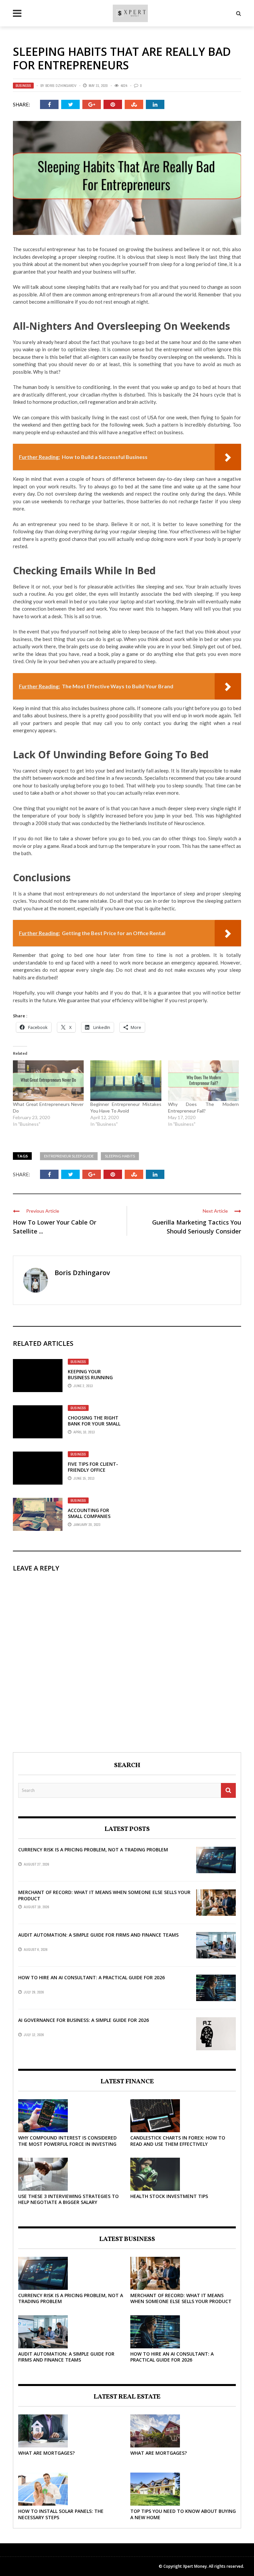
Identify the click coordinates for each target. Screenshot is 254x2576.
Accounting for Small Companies (89, 1513)
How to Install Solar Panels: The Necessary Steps (61, 2514)
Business (23, 86)
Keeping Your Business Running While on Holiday (90, 1377)
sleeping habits (120, 1156)
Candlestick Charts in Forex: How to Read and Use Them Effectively (178, 2141)
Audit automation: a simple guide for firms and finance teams (98, 1935)
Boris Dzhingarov (61, 86)
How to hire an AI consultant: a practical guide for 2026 (91, 1977)
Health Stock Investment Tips (169, 2196)
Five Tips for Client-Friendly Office (93, 1467)
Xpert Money (195, 2566)
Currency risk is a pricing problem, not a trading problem (93, 1850)
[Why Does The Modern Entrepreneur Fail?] (203, 1080)
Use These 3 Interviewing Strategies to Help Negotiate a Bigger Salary (68, 2199)
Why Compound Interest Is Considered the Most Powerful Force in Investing (67, 2141)
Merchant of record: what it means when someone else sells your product (104, 1895)
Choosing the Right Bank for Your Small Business (94, 1424)
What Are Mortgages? (46, 2453)
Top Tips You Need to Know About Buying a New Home (183, 2514)
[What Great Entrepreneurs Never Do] (48, 1080)
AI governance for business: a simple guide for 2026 (84, 2020)
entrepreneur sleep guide (69, 1156)
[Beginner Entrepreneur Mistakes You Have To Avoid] (126, 1080)
